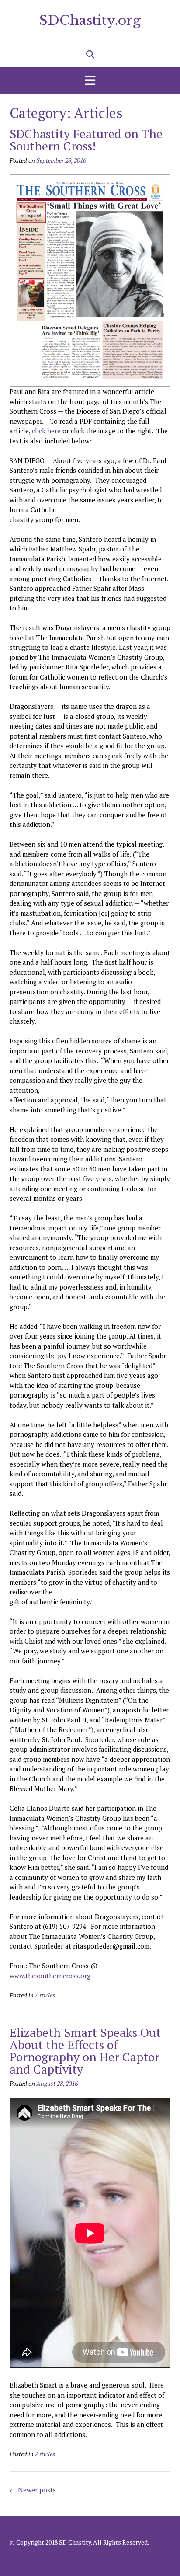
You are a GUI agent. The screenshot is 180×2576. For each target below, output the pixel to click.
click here (46, 431)
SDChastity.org (90, 20)
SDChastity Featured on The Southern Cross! (86, 140)
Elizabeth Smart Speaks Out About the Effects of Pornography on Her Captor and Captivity (85, 2051)
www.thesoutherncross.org (50, 1976)
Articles (45, 1995)
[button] (90, 81)
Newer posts (33, 2490)
